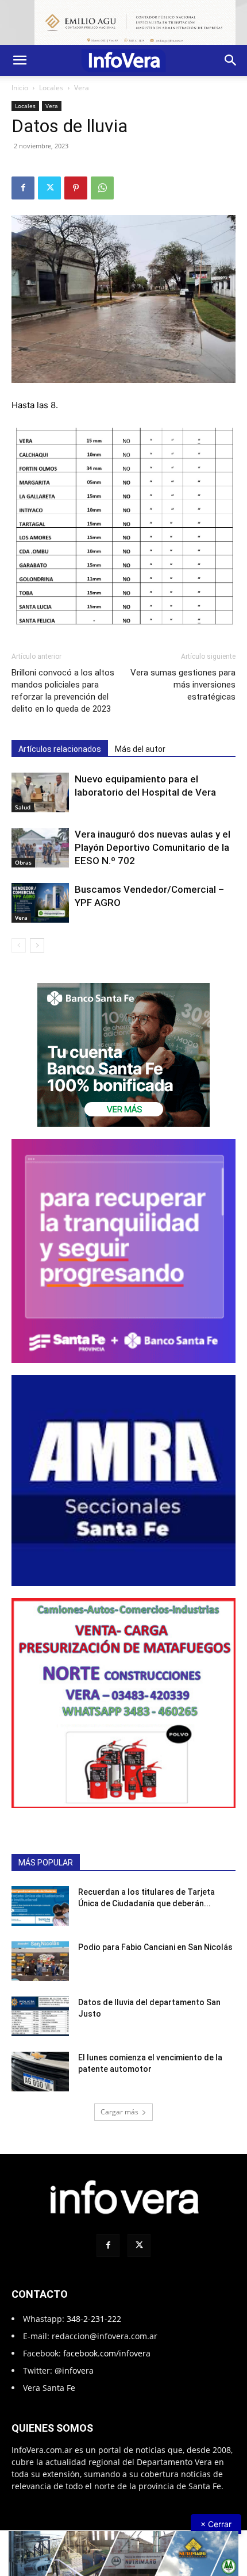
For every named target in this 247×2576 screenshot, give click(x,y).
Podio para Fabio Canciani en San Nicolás (155, 1947)
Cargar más (119, 2112)
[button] (20, 60)
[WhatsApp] (102, 188)
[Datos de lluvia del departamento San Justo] (40, 2016)
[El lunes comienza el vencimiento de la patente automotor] (40, 2072)
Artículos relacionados (60, 749)
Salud (23, 807)
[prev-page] (19, 945)
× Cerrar (216, 2524)
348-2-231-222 (94, 2319)
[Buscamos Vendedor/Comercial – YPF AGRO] (40, 903)
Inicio (20, 88)
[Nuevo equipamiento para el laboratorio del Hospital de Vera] (40, 792)
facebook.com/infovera (107, 2353)
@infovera (74, 2370)
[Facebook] (23, 188)
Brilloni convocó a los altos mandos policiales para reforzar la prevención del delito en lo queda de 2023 (63, 691)
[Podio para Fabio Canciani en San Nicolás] (40, 1961)
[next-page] (37, 945)
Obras (23, 862)
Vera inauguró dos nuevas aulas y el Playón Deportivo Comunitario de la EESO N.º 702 (153, 847)
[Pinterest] (76, 188)
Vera (82, 88)
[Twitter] (49, 188)
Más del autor (140, 749)
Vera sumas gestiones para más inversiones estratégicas (183, 685)
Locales (51, 88)
